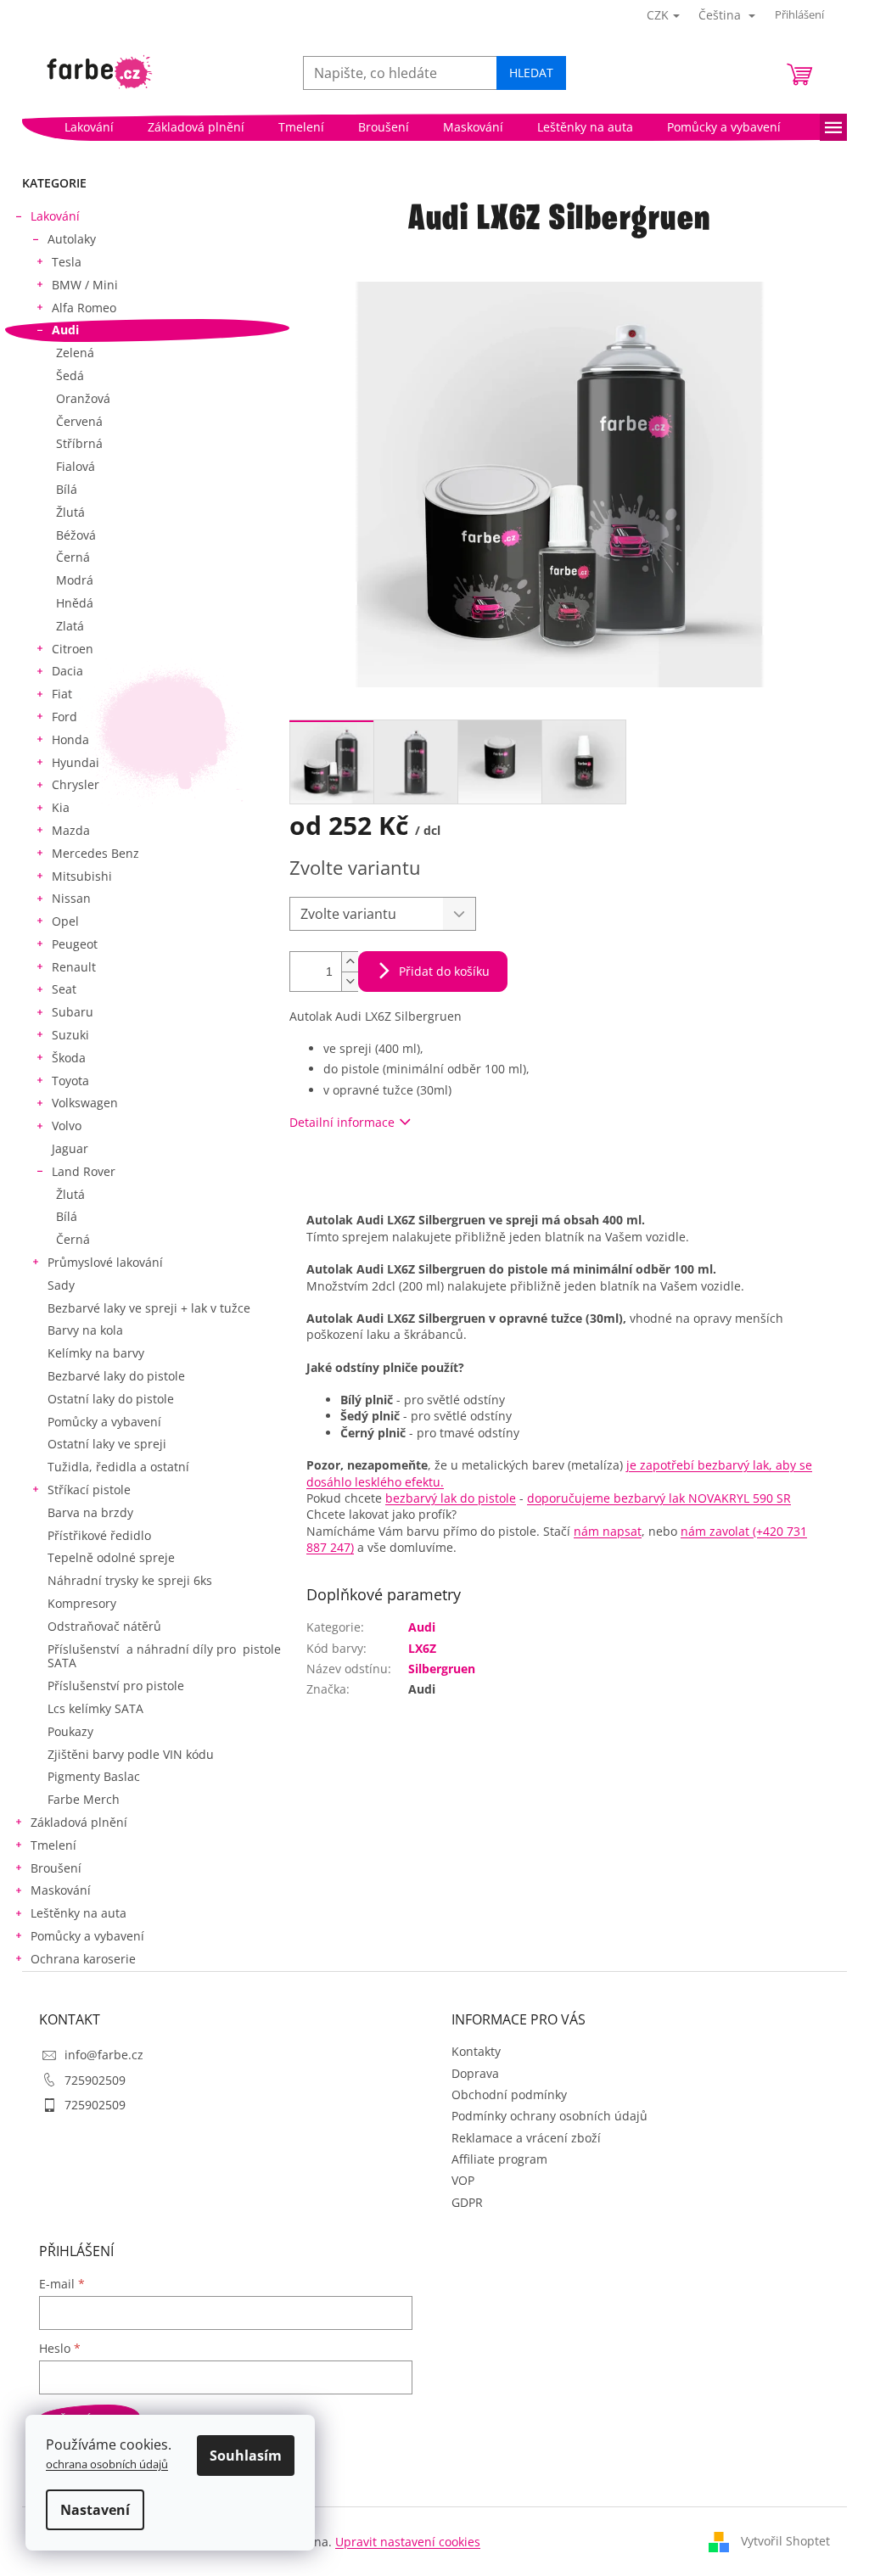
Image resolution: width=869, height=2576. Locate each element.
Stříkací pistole (89, 1490)
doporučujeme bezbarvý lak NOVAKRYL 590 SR (659, 1498)
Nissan (71, 898)
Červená (79, 421)
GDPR (467, 2202)
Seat (64, 989)
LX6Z (422, 1648)
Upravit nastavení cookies (408, 2542)
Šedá (70, 375)
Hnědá (75, 603)
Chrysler (76, 784)
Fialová (76, 466)
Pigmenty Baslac (94, 1776)
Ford (64, 717)
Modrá (75, 580)
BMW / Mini (85, 285)
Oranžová (83, 398)
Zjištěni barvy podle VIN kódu (131, 1754)
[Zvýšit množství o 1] (350, 962)
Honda (70, 739)
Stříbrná (79, 443)
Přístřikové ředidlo (99, 1535)
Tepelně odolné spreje (111, 1557)
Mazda (71, 830)
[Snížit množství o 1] (350, 981)
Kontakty (476, 2051)
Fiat (62, 694)
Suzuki (70, 1035)
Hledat (531, 73)
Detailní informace (342, 1122)
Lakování (55, 216)
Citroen (73, 649)
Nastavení (95, 2510)
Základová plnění (79, 1822)
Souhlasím (246, 2456)
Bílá (67, 489)
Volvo (67, 1126)
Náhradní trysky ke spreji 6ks (130, 1580)
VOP (463, 2180)
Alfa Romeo (84, 308)
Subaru (73, 1012)
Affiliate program (499, 2159)
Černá (73, 557)
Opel (65, 921)
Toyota (70, 1081)
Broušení (56, 1868)
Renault (74, 967)
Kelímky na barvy (96, 1353)
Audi (65, 330)
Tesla (67, 262)
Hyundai (76, 762)
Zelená (75, 353)
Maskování (61, 1890)
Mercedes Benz (95, 853)
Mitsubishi (82, 876)
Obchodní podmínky (509, 2094)
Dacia (67, 671)
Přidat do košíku (444, 971)
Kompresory (82, 1603)
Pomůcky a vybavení (104, 1422)
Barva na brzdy (90, 1512)
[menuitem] (89, 127)
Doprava (475, 2073)
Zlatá (70, 626)
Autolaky (72, 239)
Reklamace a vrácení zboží (526, 2138)
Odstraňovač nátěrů (104, 1626)
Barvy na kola (85, 1330)
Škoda (69, 1058)
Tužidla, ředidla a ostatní (118, 1467)
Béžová (76, 535)
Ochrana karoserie (83, 1959)
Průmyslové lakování (105, 1262)
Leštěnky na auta (78, 1913)
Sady (61, 1285)
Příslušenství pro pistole (116, 1686)
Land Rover (84, 1171)
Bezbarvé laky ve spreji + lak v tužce (149, 1308)
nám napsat (608, 1531)
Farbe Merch (84, 1799)
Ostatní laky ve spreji (107, 1444)
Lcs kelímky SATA (95, 1708)
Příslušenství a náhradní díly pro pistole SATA (164, 1656)
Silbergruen (442, 1669)
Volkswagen (85, 1103)
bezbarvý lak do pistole (451, 1498)
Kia (61, 807)
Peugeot (75, 944)
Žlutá (70, 512)
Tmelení (53, 1845)
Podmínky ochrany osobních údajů (549, 2116)
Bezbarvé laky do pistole (116, 1376)
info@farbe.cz (104, 2055)
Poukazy (70, 1731)
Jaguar (70, 1148)
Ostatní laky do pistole (111, 1399)
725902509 (95, 2080)
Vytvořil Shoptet (785, 2540)
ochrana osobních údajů (107, 2464)
